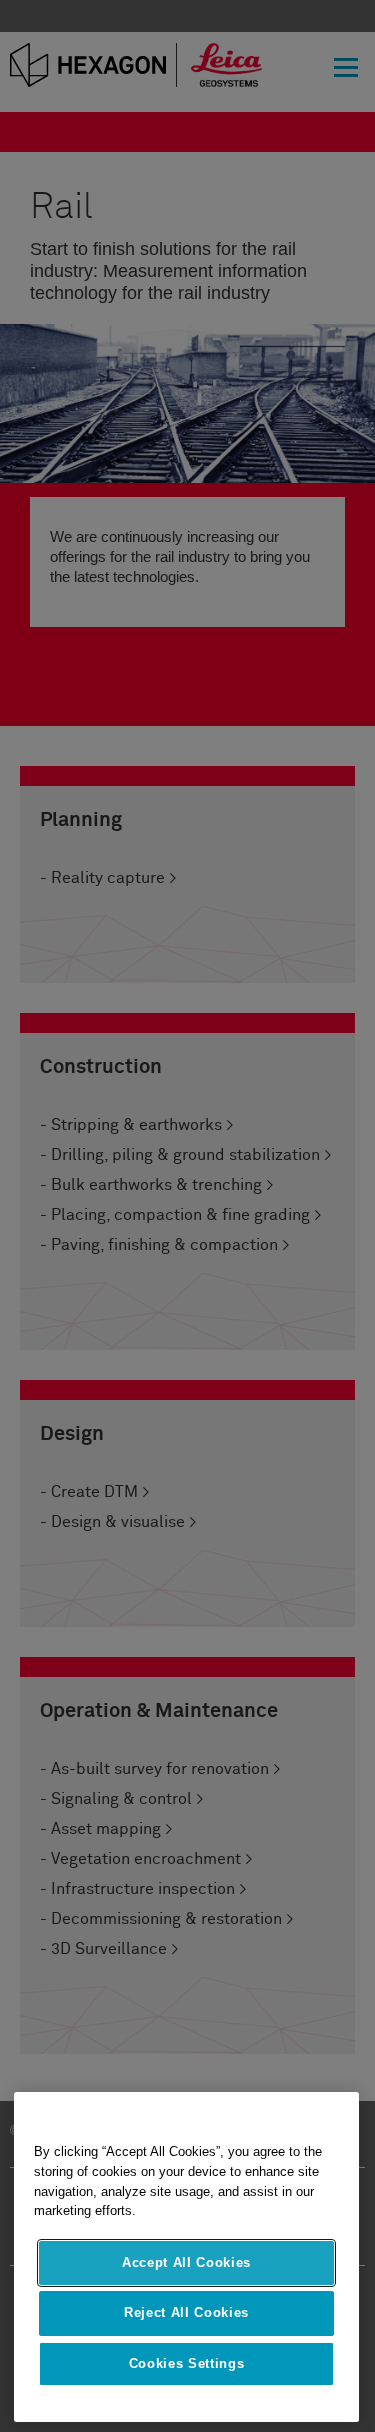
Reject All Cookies (186, 2312)
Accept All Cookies (186, 2262)
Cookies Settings (187, 2363)
